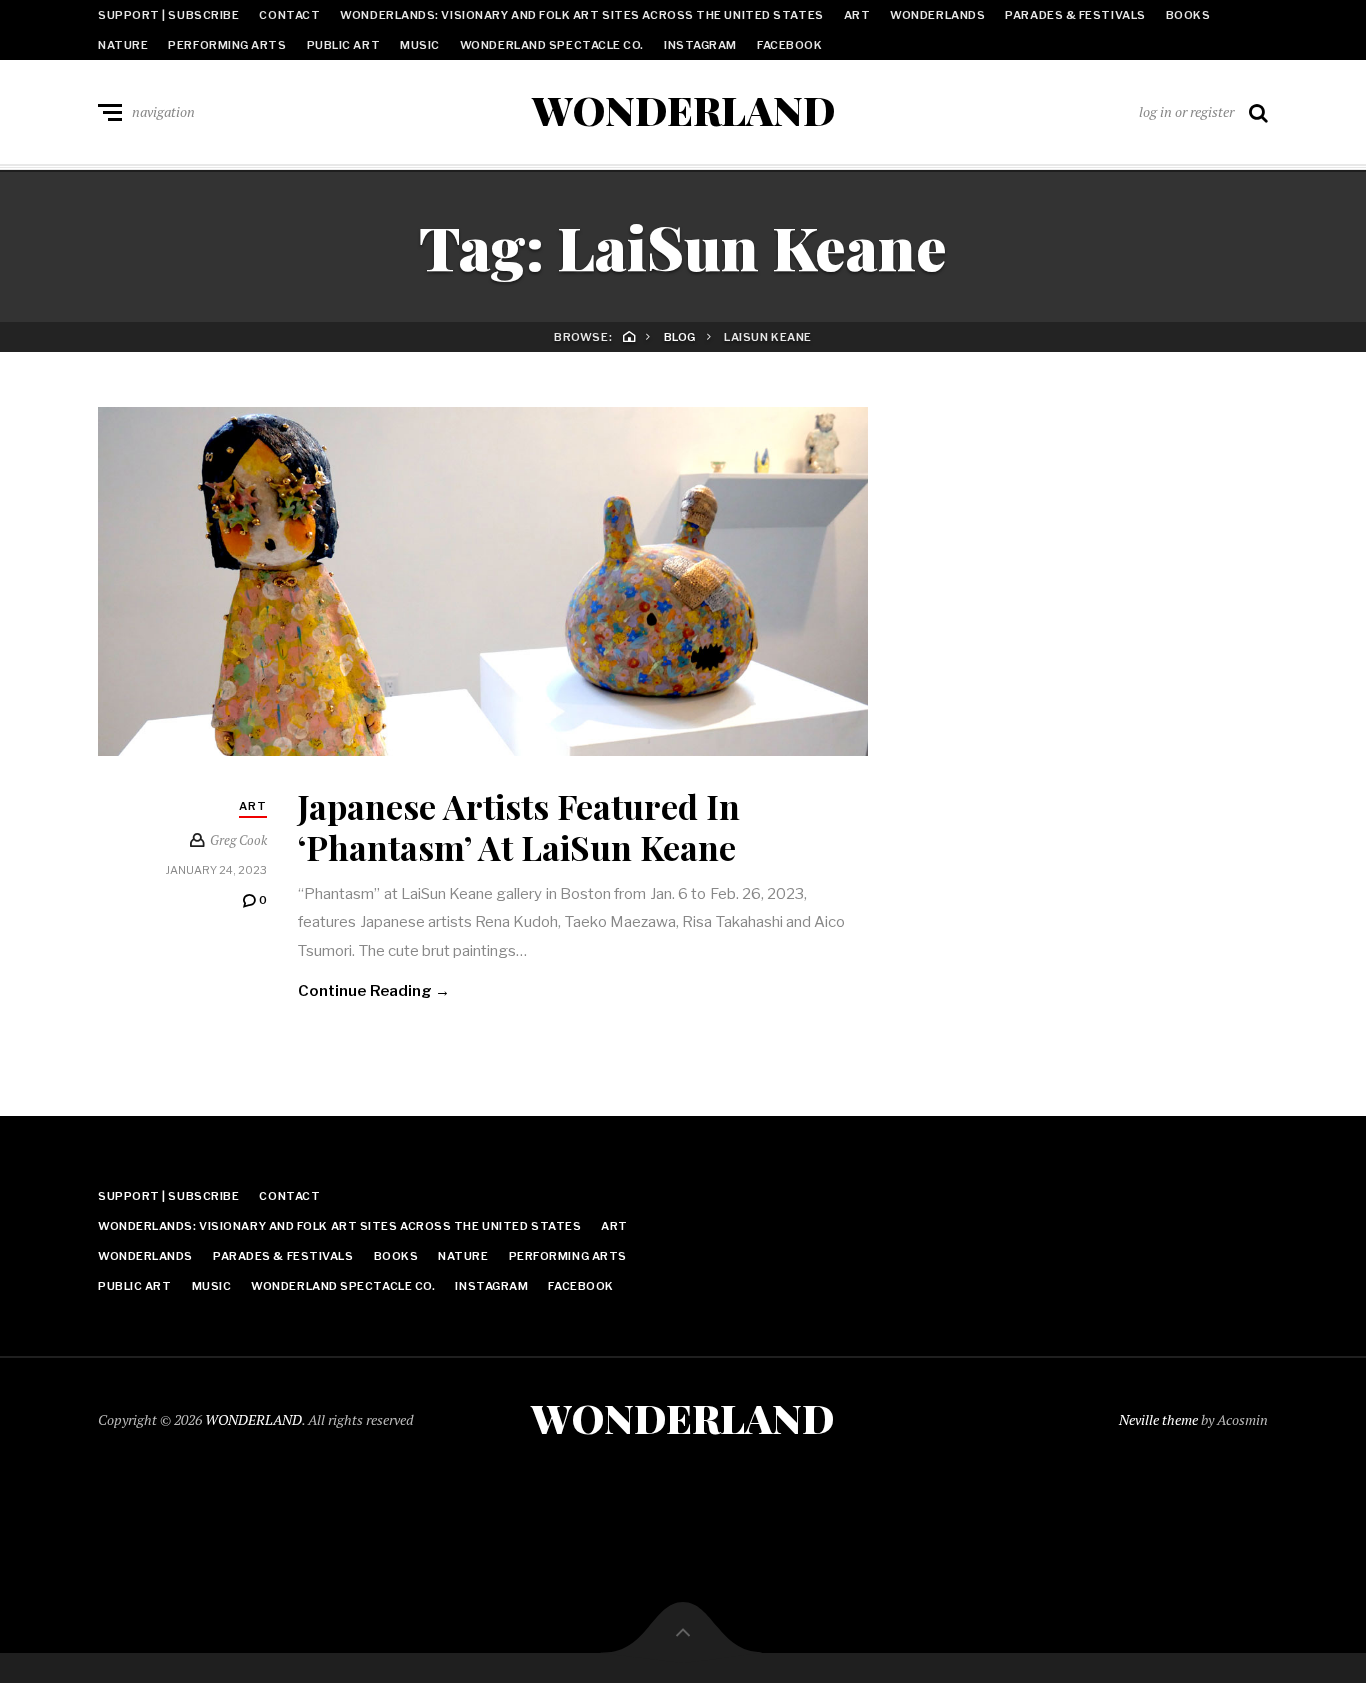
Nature (123, 45)
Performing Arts (227, 45)
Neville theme (1158, 1419)
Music (420, 45)
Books (1188, 15)
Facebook (789, 45)
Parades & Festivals (1075, 15)
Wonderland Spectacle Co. (552, 45)
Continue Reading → (374, 991)
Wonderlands (937, 15)
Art (857, 15)
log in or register (1186, 111)
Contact (289, 15)
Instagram (700, 45)
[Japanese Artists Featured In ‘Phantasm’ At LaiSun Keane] (483, 581)
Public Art (344, 45)
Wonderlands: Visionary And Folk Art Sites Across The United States (581, 15)
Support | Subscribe (168, 15)
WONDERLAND (683, 110)
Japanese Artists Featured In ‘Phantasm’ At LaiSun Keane (519, 826)
